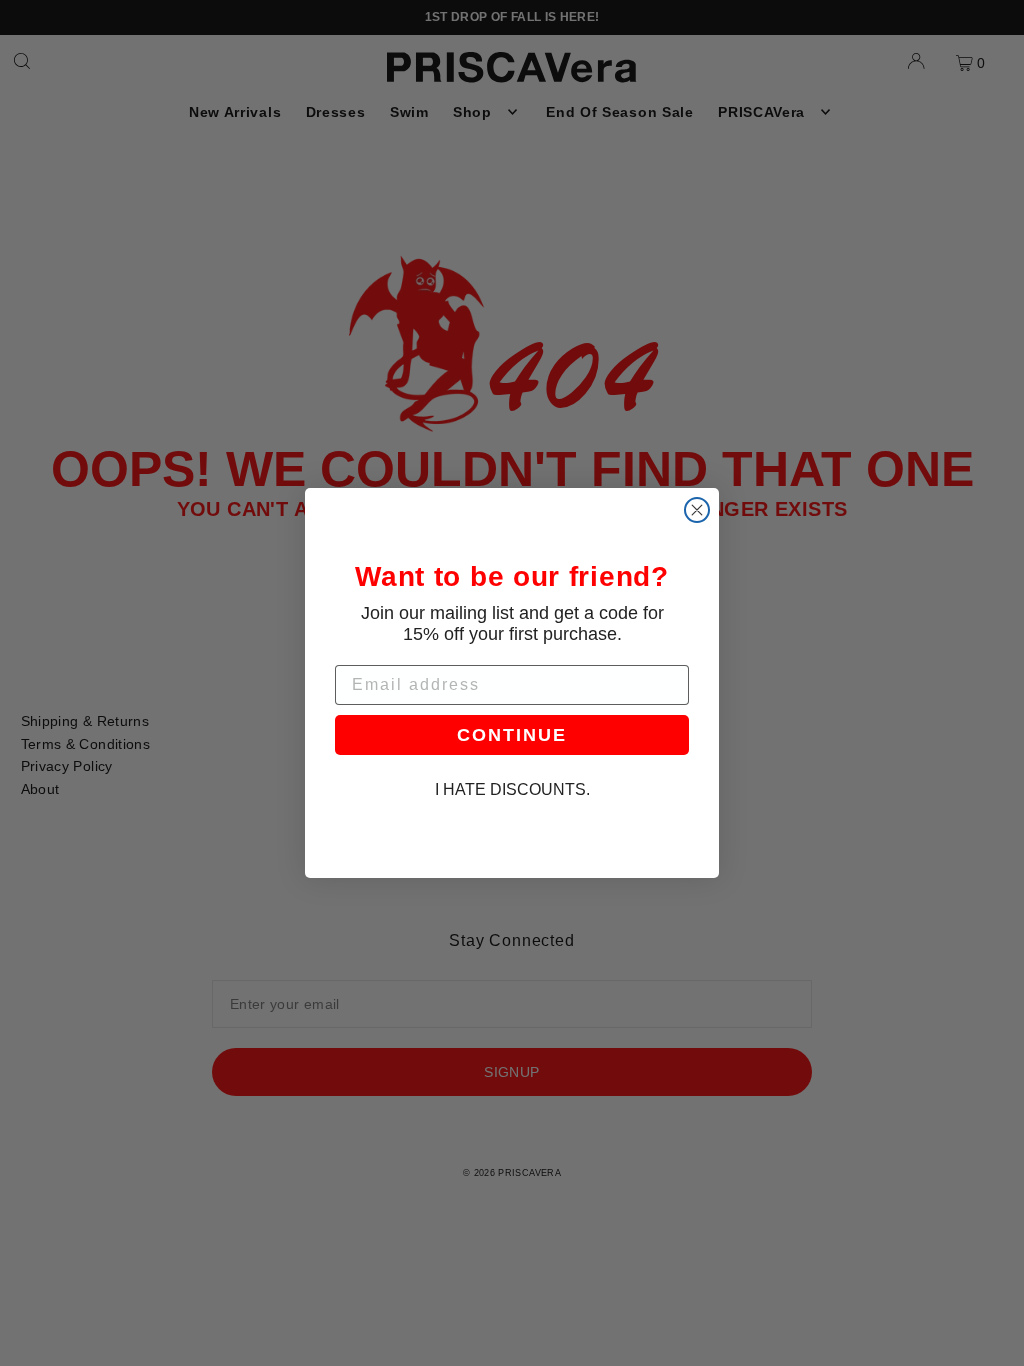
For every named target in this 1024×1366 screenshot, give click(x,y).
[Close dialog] (697, 510)
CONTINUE (512, 735)
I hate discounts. (512, 789)
